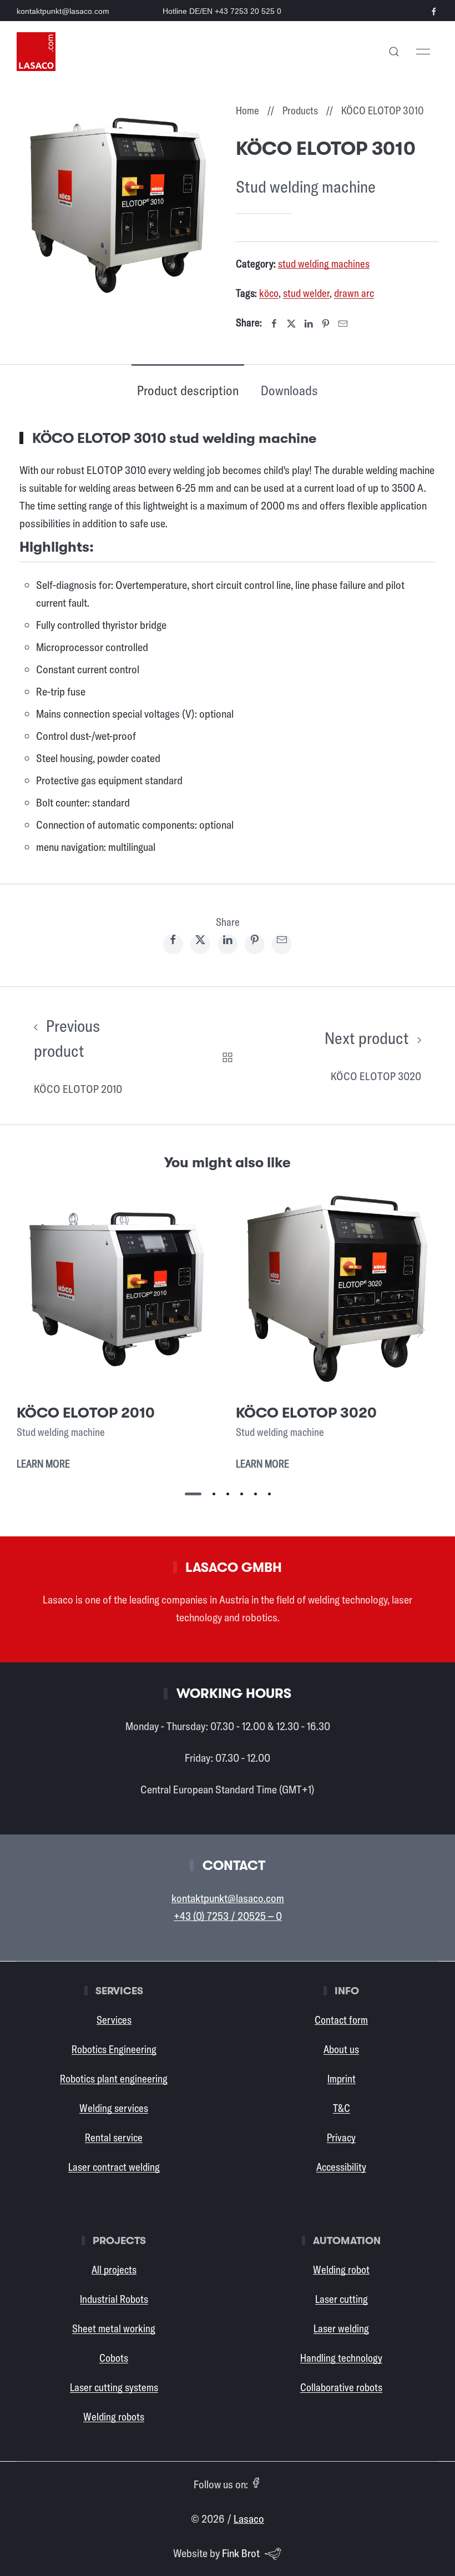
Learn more (43, 1464)
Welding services (114, 2108)
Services (114, 2020)
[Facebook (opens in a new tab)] (256, 2483)
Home (247, 110)
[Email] (343, 324)
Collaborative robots (341, 2387)
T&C (342, 2108)
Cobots (114, 2358)
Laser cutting (342, 2299)
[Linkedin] (309, 324)
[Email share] (282, 944)
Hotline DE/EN (222, 11)
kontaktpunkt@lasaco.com (63, 11)
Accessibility (341, 2167)
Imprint (342, 2079)
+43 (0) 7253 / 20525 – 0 (228, 1916)
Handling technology (341, 2358)
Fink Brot (241, 2553)
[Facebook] (274, 324)
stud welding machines (324, 264)
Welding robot (341, 2270)
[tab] (193, 1494)
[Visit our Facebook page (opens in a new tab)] (434, 12)
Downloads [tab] (289, 390)
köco (269, 293)
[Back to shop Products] (228, 1055)
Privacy (341, 2138)
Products (300, 110)
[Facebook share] (173, 944)
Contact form (341, 2020)
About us (341, 2049)
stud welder (306, 293)
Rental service (114, 2138)
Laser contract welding (114, 2167)
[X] (291, 324)
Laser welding (341, 2328)
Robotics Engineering (114, 2049)
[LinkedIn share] (228, 944)
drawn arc (354, 293)
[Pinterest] (326, 324)
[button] (394, 52)
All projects (114, 2270)
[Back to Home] (36, 52)
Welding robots (114, 2417)
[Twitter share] (200, 944)
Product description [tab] (188, 390)
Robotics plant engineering (114, 2079)
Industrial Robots (114, 2299)
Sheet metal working (114, 2328)
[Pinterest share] (255, 944)
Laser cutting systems (114, 2387)
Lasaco (249, 2519)
